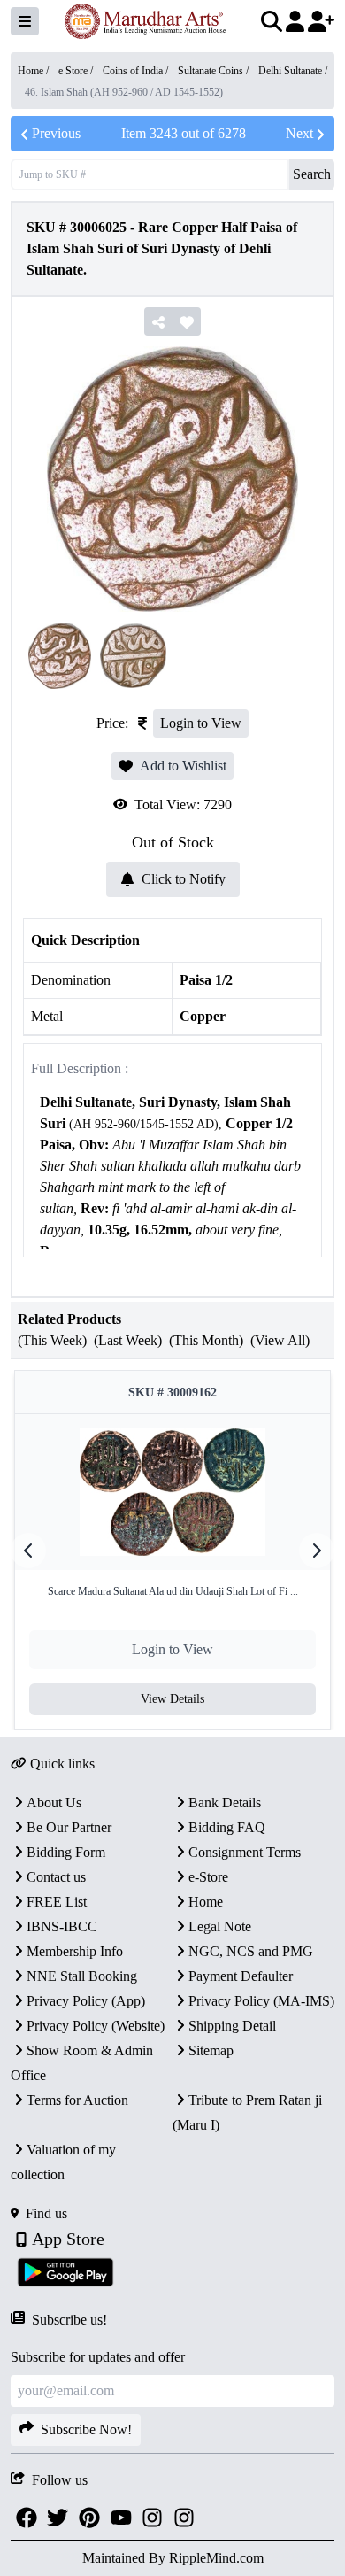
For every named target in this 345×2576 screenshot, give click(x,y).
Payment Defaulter (241, 1976)
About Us (54, 1802)
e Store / (77, 71)
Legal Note (220, 1926)
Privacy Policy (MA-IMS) (261, 2001)
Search (312, 174)
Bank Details (225, 1802)
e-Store (208, 1877)
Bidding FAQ (227, 1827)
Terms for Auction (77, 2100)
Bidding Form (66, 1852)
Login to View (201, 723)
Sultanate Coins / (215, 71)
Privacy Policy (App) (86, 2001)
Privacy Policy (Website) (96, 2026)
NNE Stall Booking (82, 1976)
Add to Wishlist (183, 766)
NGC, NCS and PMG (251, 1951)
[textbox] (172, 1177)
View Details (172, 1699)
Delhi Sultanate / (293, 71)
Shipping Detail (232, 2026)
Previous (56, 133)
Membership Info (75, 1951)
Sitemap (211, 2050)
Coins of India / (137, 71)
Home (206, 1902)
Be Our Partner (69, 1827)
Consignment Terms (245, 1852)
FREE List (57, 1902)
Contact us (56, 1877)
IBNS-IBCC (62, 1926)
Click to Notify (184, 879)
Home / (34, 71)
